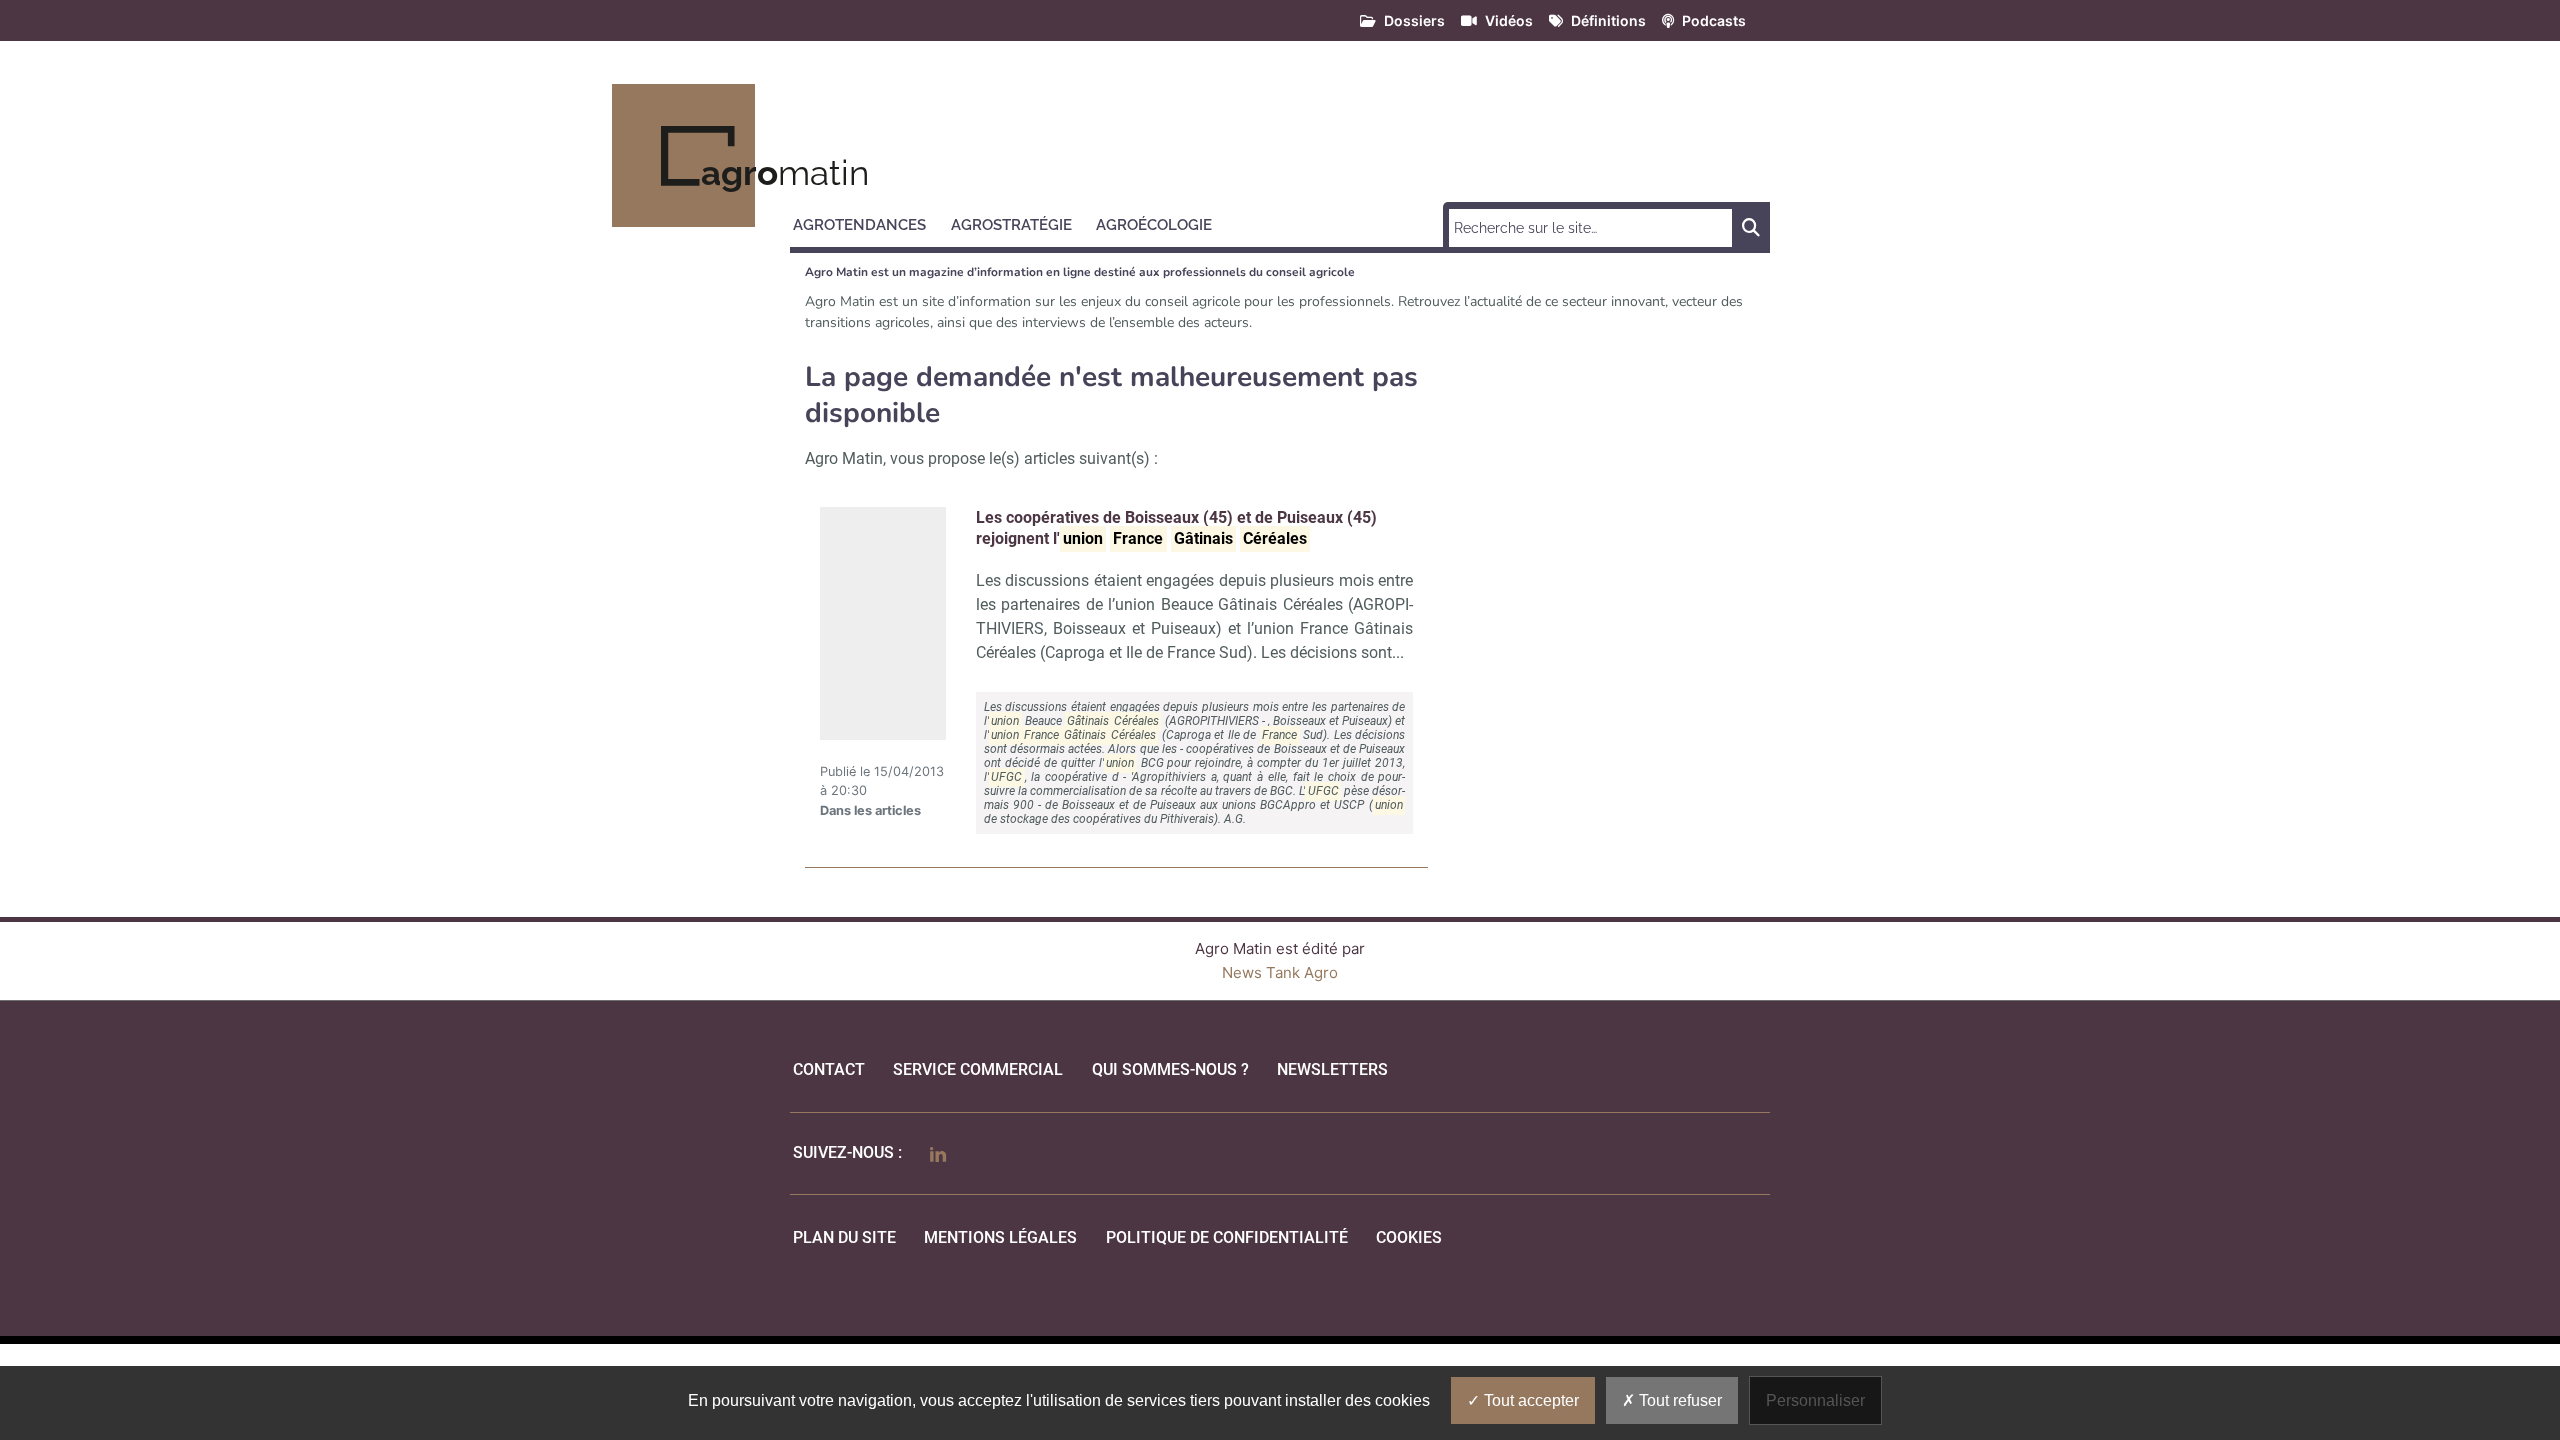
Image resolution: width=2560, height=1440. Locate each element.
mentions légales (1000, 1237)
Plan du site (844, 1237)
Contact (829, 1069)
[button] (868, 222)
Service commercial (978, 1069)
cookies (1409, 1237)
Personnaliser (1815, 1400)
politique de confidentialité (1227, 1237)
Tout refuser (1678, 1400)
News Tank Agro (1280, 972)
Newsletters (1332, 1069)
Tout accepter (1529, 1400)
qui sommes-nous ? (1170, 1069)
